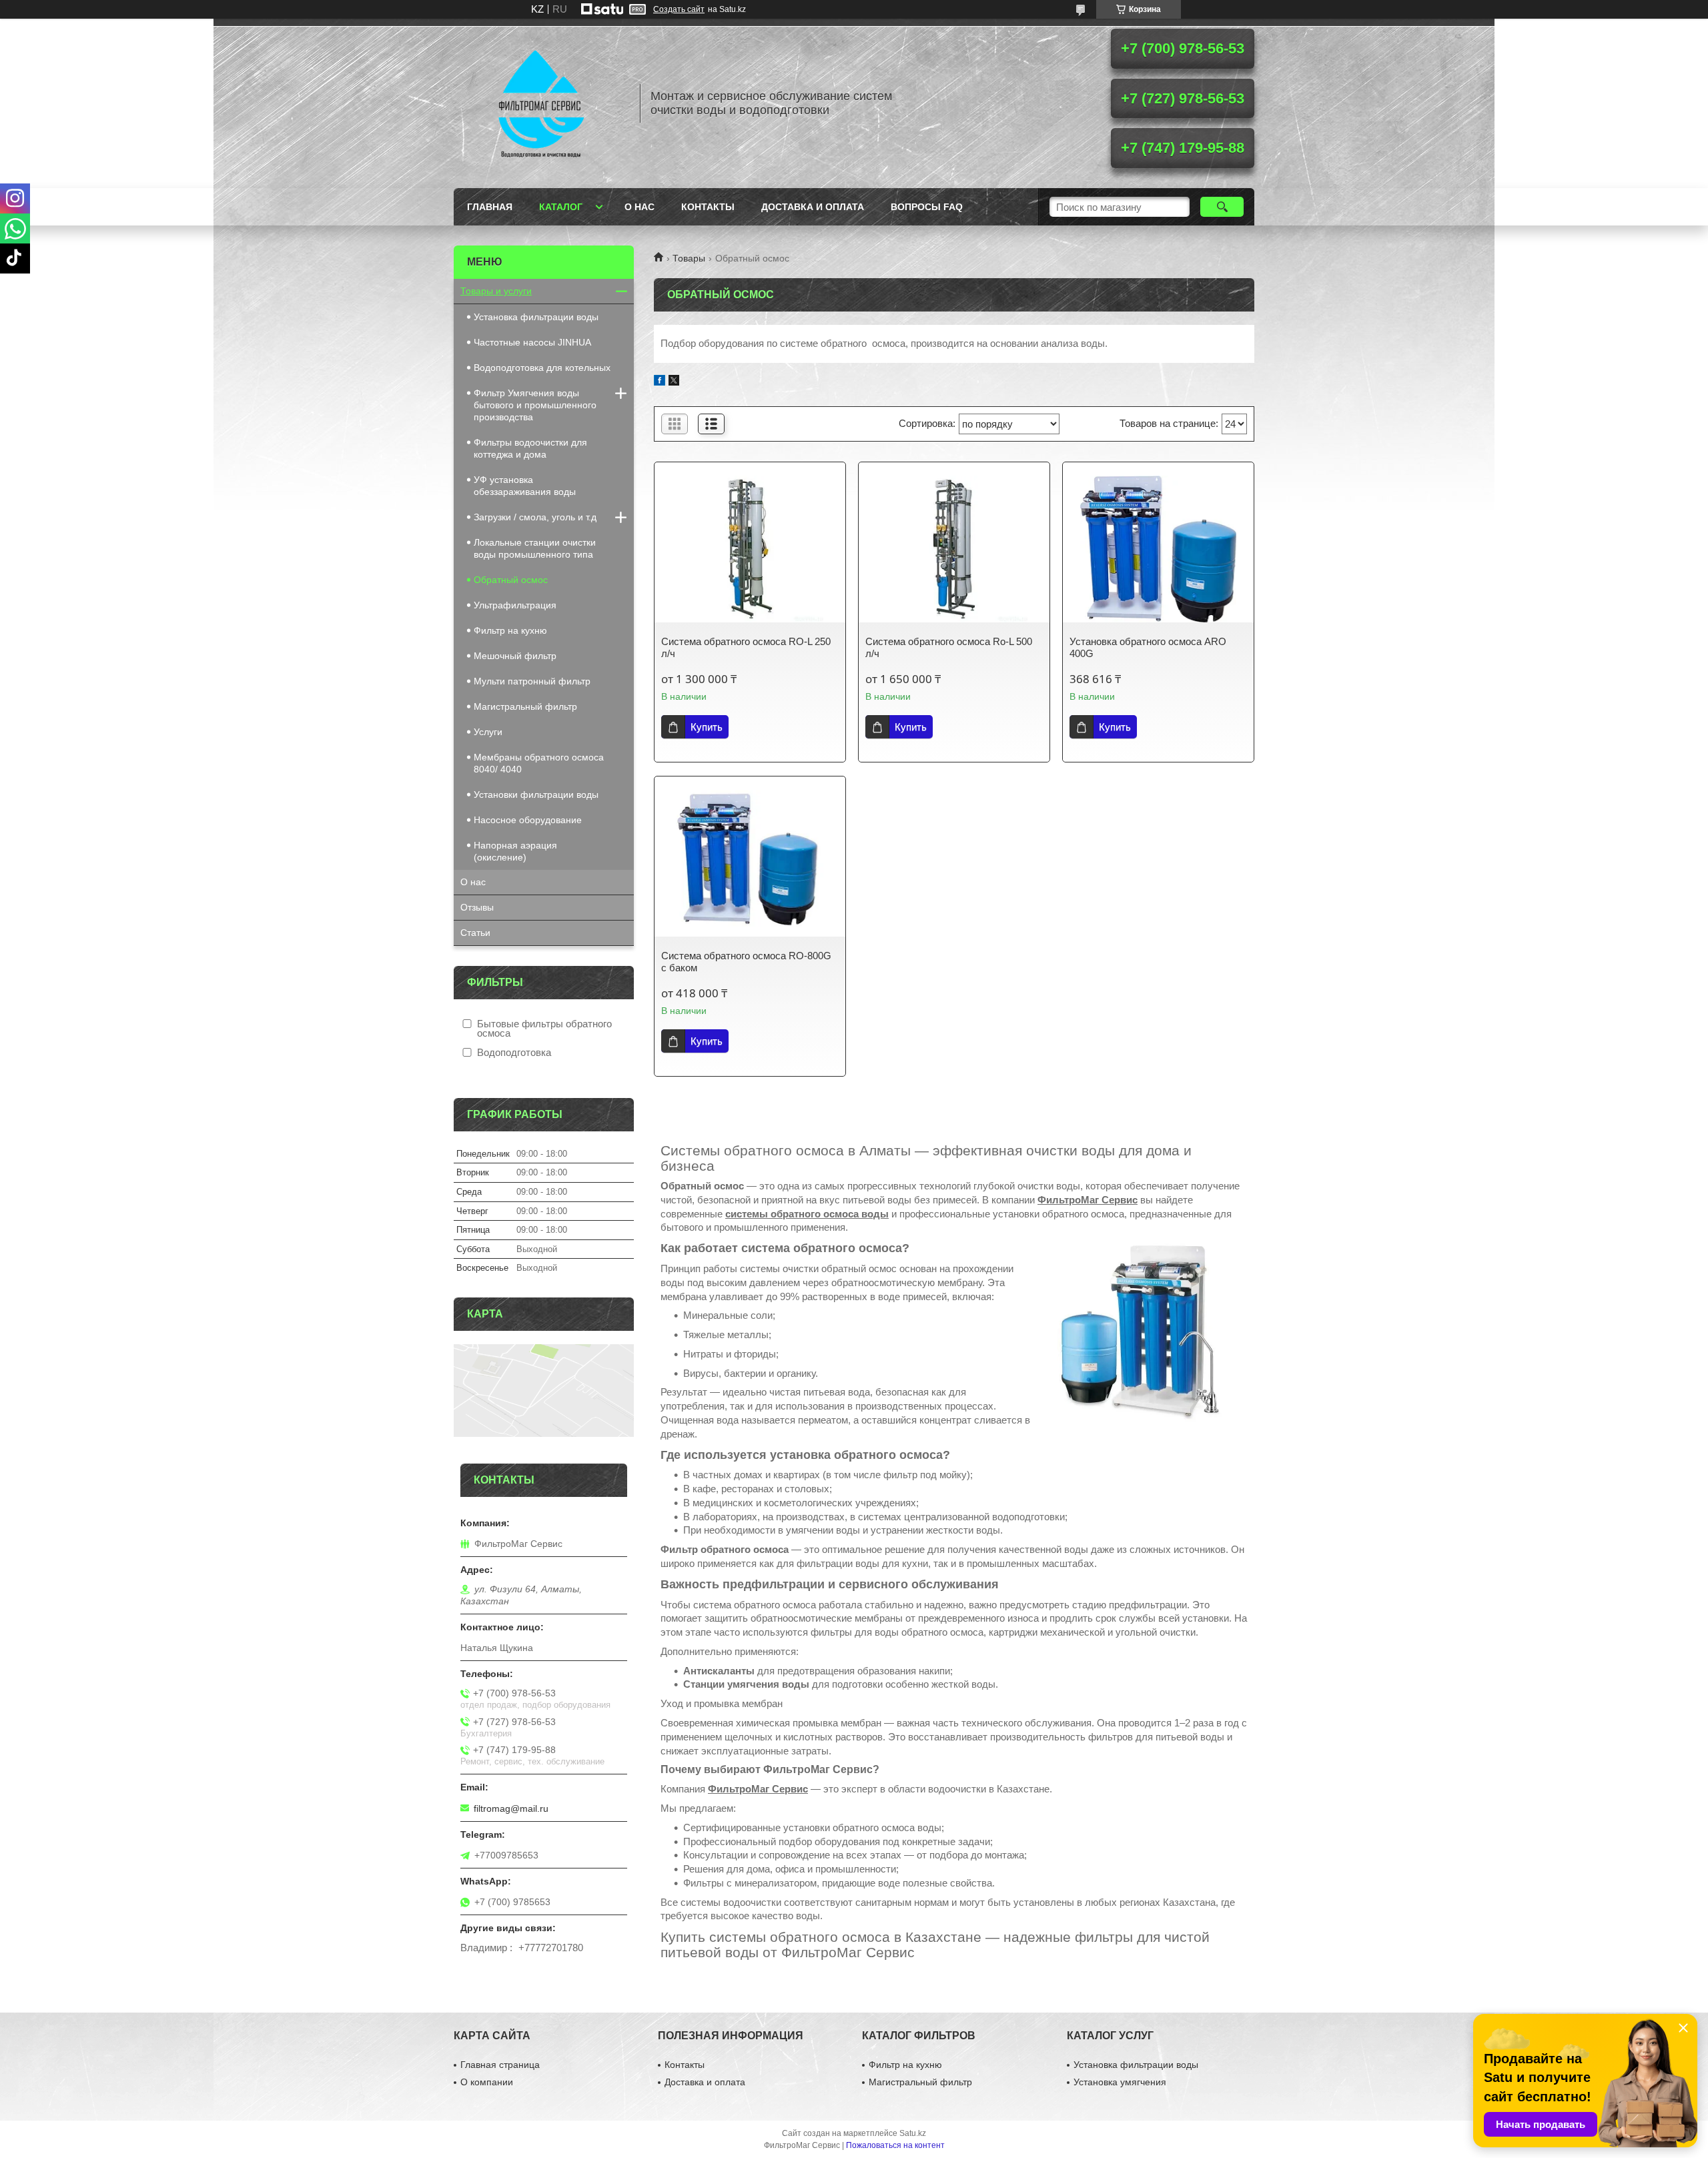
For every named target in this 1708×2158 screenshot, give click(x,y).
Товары (689, 258)
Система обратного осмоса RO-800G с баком (746, 962)
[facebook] (660, 382)
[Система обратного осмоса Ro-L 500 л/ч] (954, 549)
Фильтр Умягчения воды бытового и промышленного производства (535, 405)
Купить (707, 727)
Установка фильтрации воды (536, 317)
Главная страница (500, 2065)
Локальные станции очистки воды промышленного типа (535, 548)
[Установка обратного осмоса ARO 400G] (1158, 549)
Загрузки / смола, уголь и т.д (535, 517)
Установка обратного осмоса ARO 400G (1148, 647)
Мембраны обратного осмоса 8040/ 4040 (539, 763)
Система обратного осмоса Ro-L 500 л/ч (949, 647)
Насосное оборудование (528, 820)
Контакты (708, 207)
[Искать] (1222, 207)
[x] (674, 382)
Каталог (561, 207)
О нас (639, 207)
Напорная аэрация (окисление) (515, 851)
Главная (490, 207)
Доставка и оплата (813, 207)
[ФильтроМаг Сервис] (540, 103)
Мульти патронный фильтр (532, 681)
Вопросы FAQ (927, 207)
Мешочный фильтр (515, 656)
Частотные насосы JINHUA (532, 342)
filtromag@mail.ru (511, 1808)
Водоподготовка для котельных (542, 368)
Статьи (475, 933)
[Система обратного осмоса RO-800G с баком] (750, 863)
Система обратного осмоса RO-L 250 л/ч (746, 647)
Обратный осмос (511, 580)
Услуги (488, 732)
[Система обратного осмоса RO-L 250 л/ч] (750, 549)
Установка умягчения (1120, 2082)
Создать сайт (679, 9)
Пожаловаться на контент (895, 2145)
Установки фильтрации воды (536, 794)
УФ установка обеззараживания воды (525, 486)
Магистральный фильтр (525, 706)
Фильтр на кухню (510, 630)
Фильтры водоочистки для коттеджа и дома (530, 448)
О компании (487, 2082)
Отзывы (477, 907)
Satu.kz (913, 2133)
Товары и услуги (496, 291)
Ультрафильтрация (515, 605)
